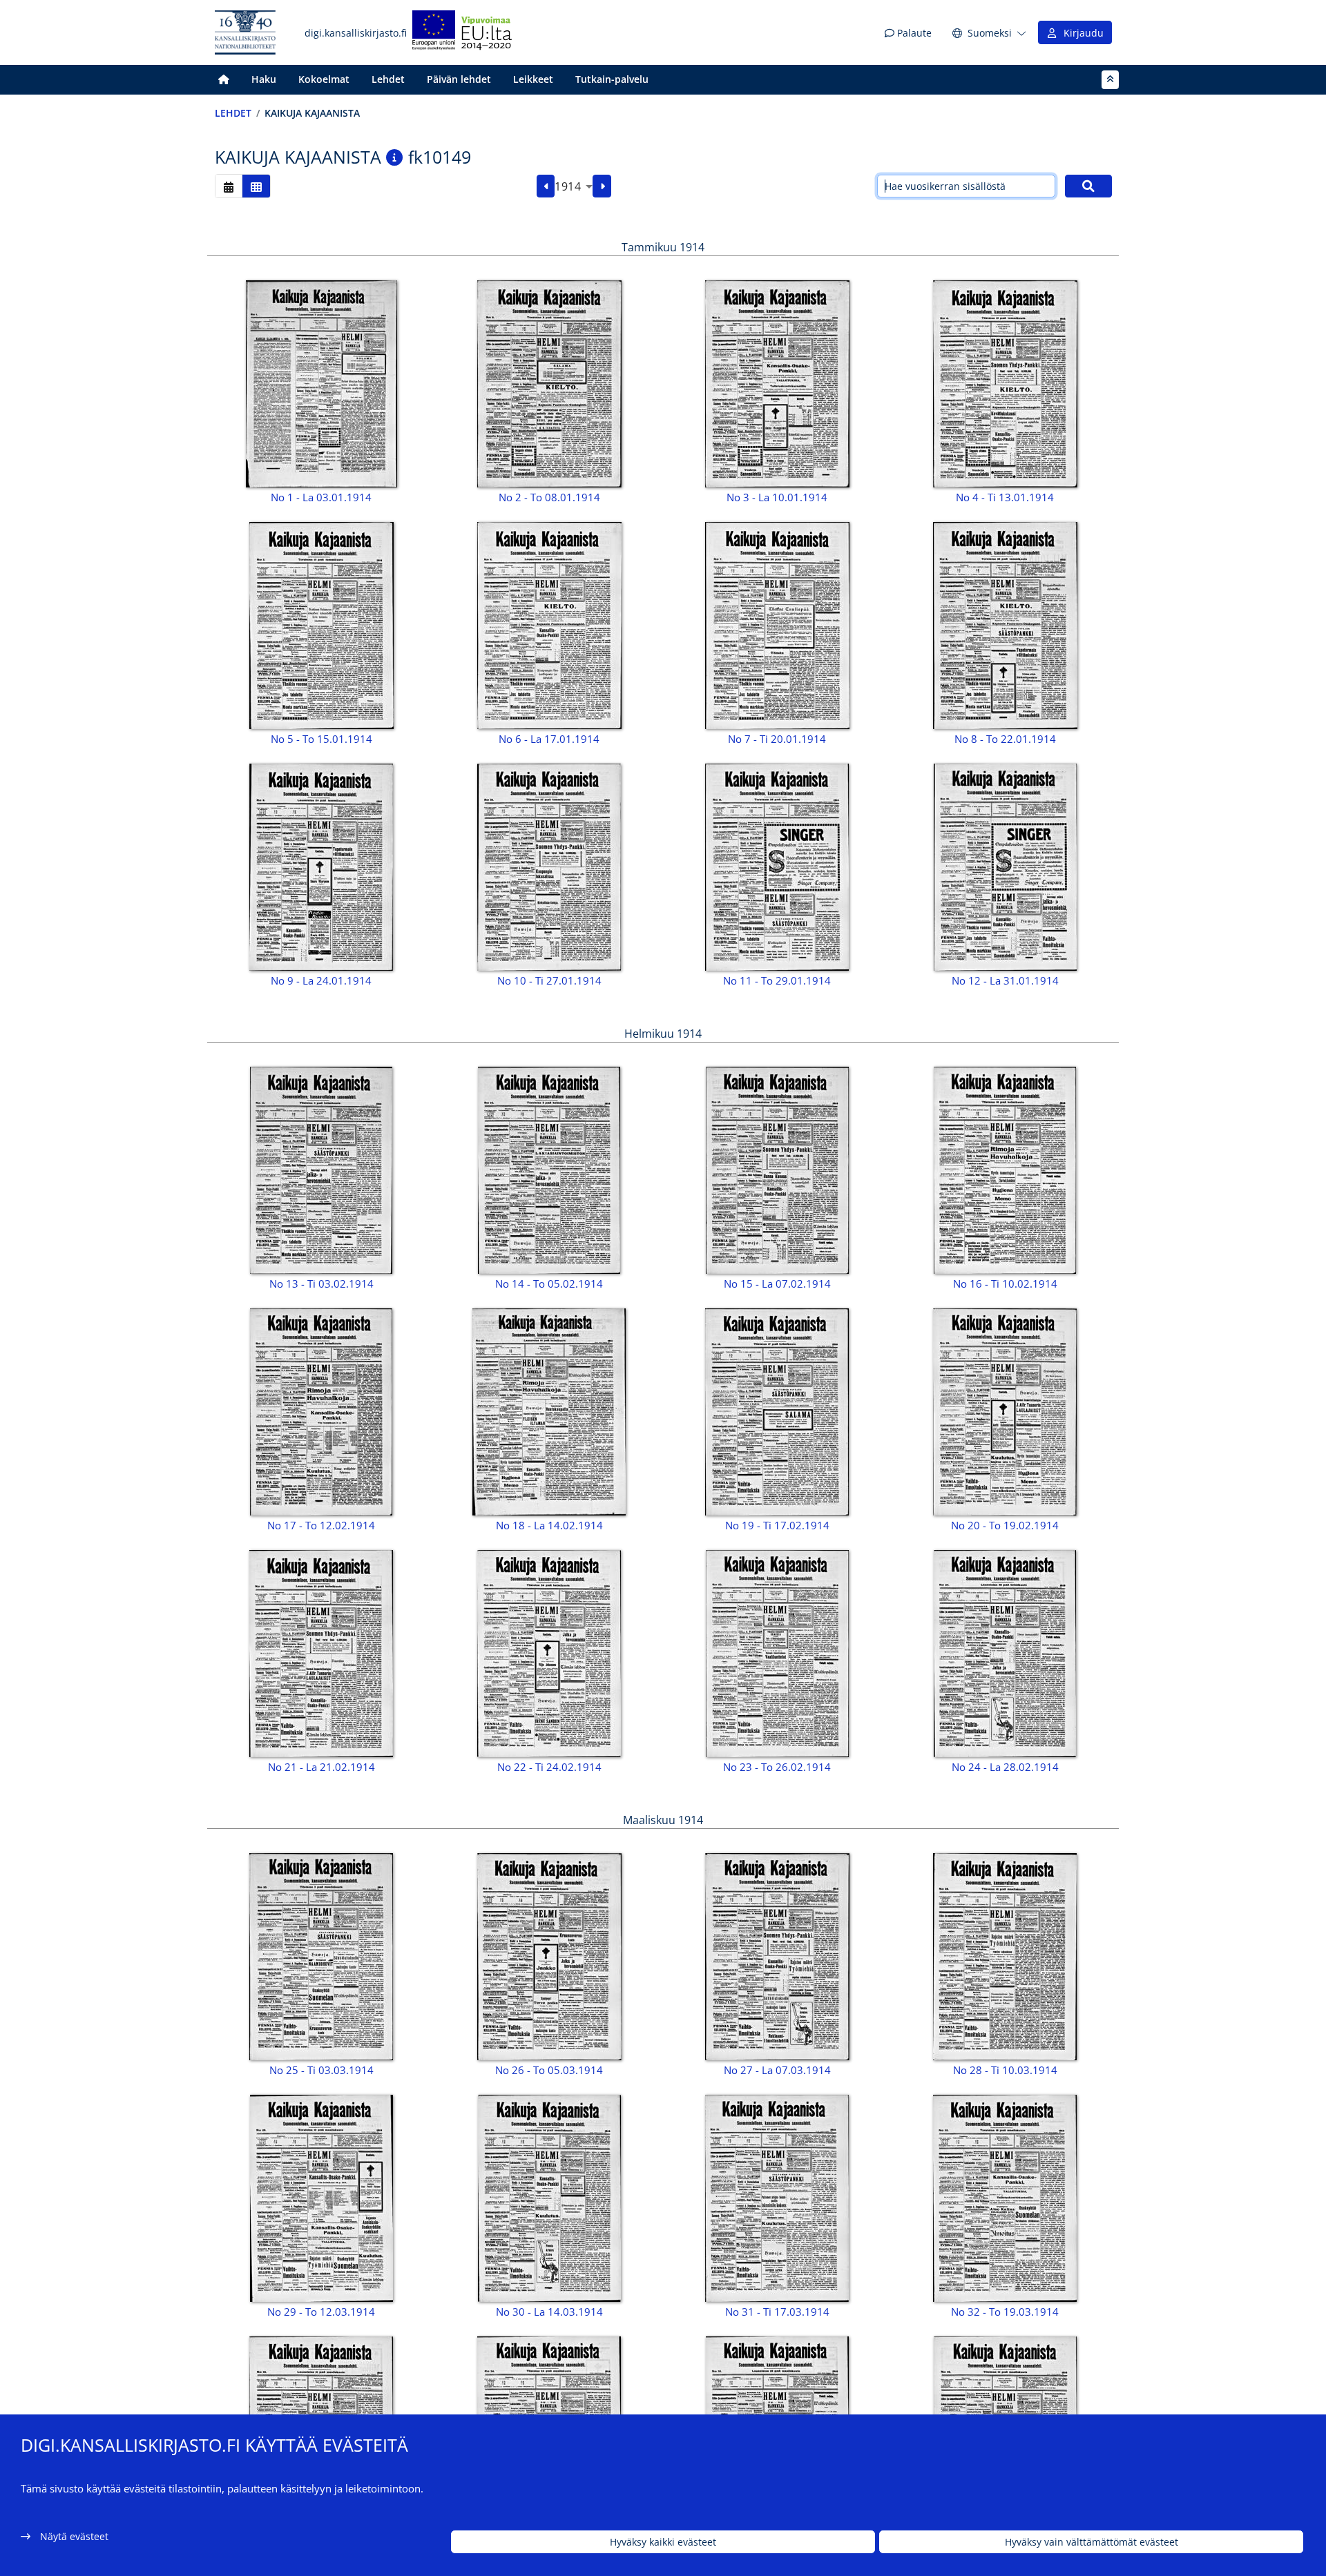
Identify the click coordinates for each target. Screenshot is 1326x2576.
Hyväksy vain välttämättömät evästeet (1092, 2542)
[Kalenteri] (229, 186)
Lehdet (388, 79)
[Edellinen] (546, 186)
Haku (264, 79)
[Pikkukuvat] (256, 186)
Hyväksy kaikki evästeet (663, 2542)
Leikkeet (533, 79)
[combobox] (574, 186)
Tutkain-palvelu (612, 79)
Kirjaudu (1081, 33)
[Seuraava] (602, 186)
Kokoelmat (324, 79)
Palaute (913, 33)
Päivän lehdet (459, 79)
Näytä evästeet (74, 2536)
